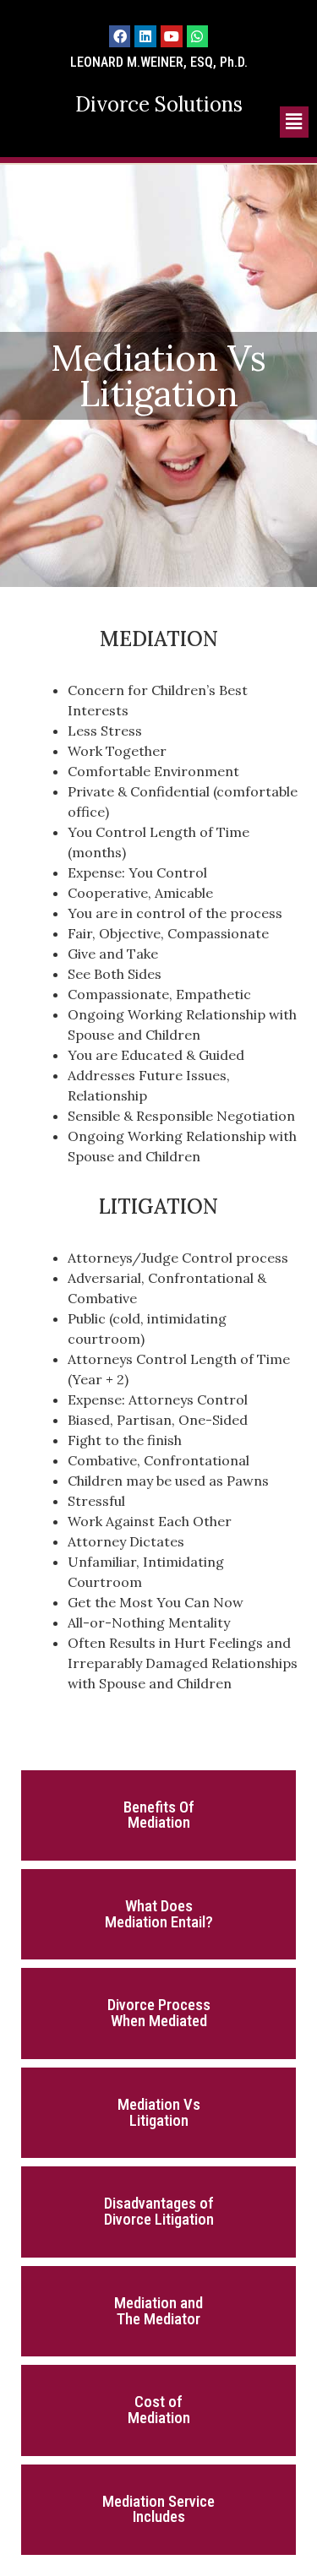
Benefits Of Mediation (159, 1815)
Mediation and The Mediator (158, 2311)
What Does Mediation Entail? (159, 1914)
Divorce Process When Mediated (159, 2013)
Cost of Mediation (159, 2410)
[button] (294, 122)
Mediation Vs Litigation (159, 2113)
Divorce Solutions (159, 104)
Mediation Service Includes (158, 2510)
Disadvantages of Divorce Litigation (159, 2212)
